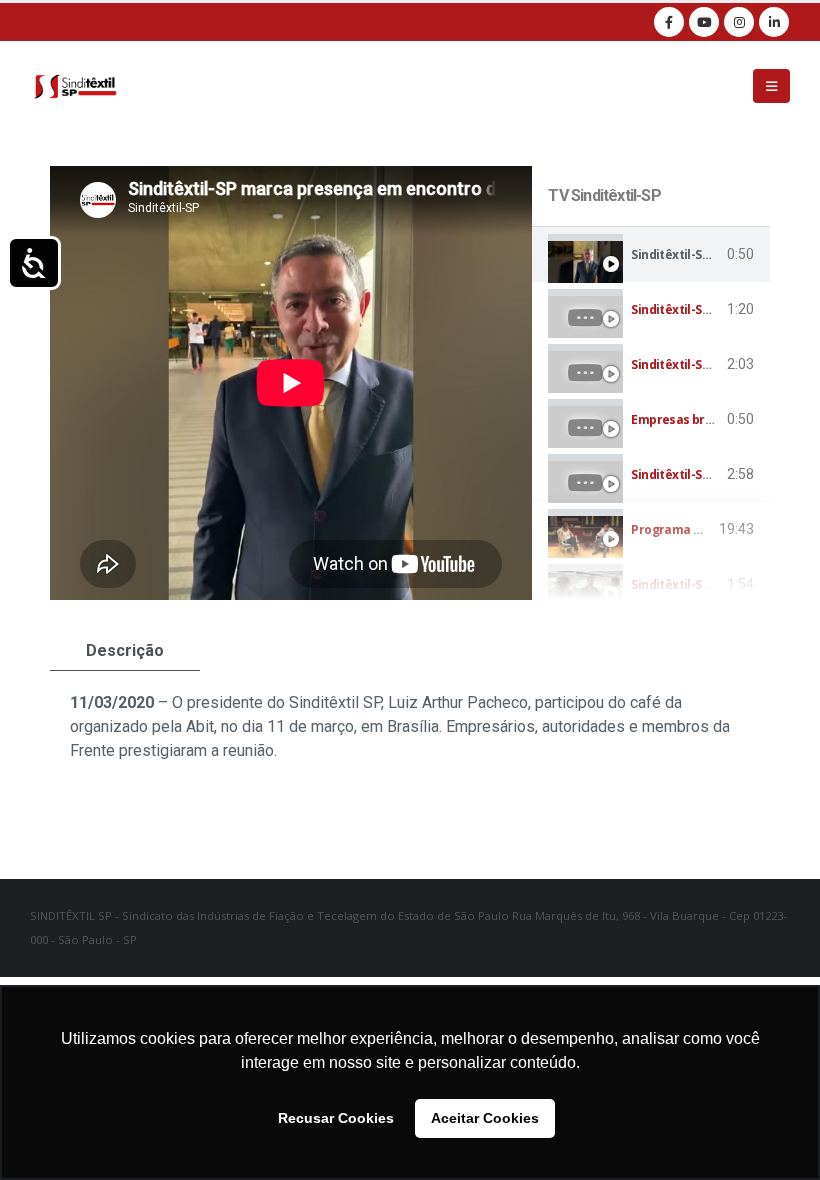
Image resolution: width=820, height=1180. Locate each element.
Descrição (125, 650)
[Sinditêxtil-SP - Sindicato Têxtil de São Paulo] (75, 86)
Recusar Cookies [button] (336, 1118)
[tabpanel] (291, 383)
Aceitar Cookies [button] (485, 1118)
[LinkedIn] (774, 22)
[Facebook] (669, 22)
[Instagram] (739, 22)
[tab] (651, 254)
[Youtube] (704, 22)
